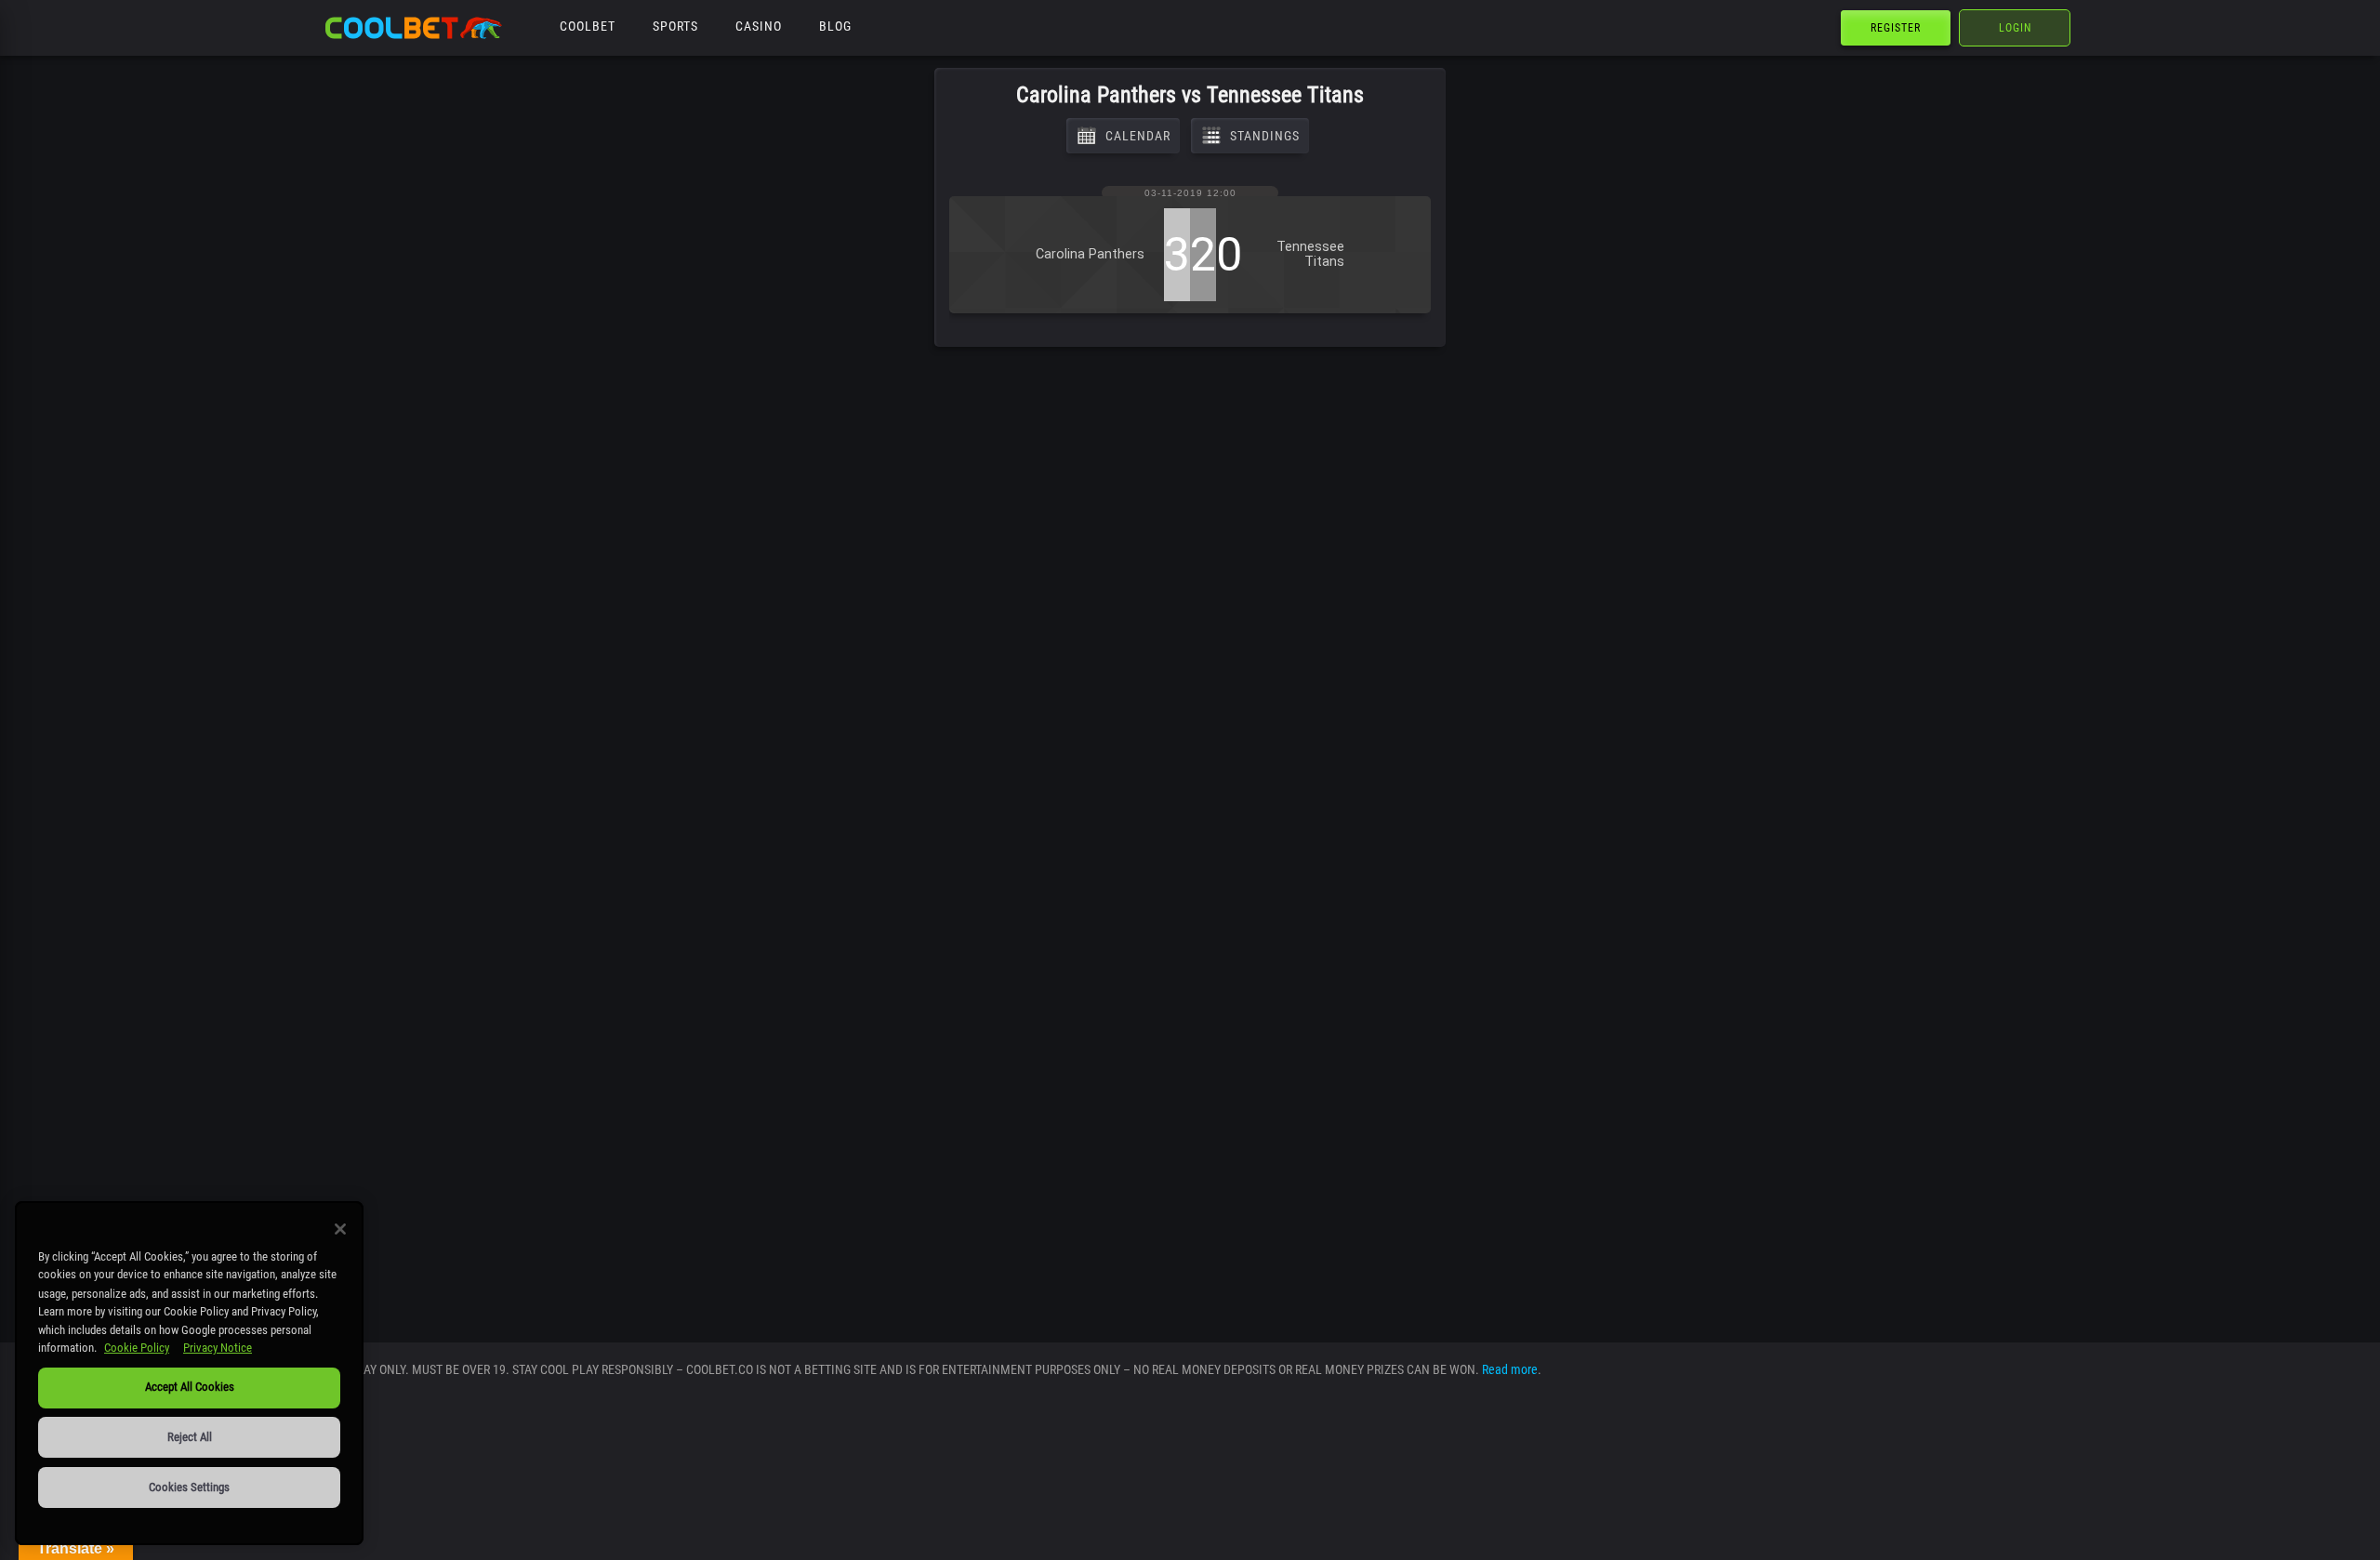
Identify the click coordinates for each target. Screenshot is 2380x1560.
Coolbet (588, 26)
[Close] (340, 1229)
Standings (1265, 136)
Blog (835, 26)
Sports (675, 26)
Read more (1510, 1369)
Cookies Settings (189, 1487)
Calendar (1138, 136)
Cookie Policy (137, 1348)
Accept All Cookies (190, 1387)
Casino (759, 26)
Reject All (190, 1437)
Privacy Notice (218, 1348)
